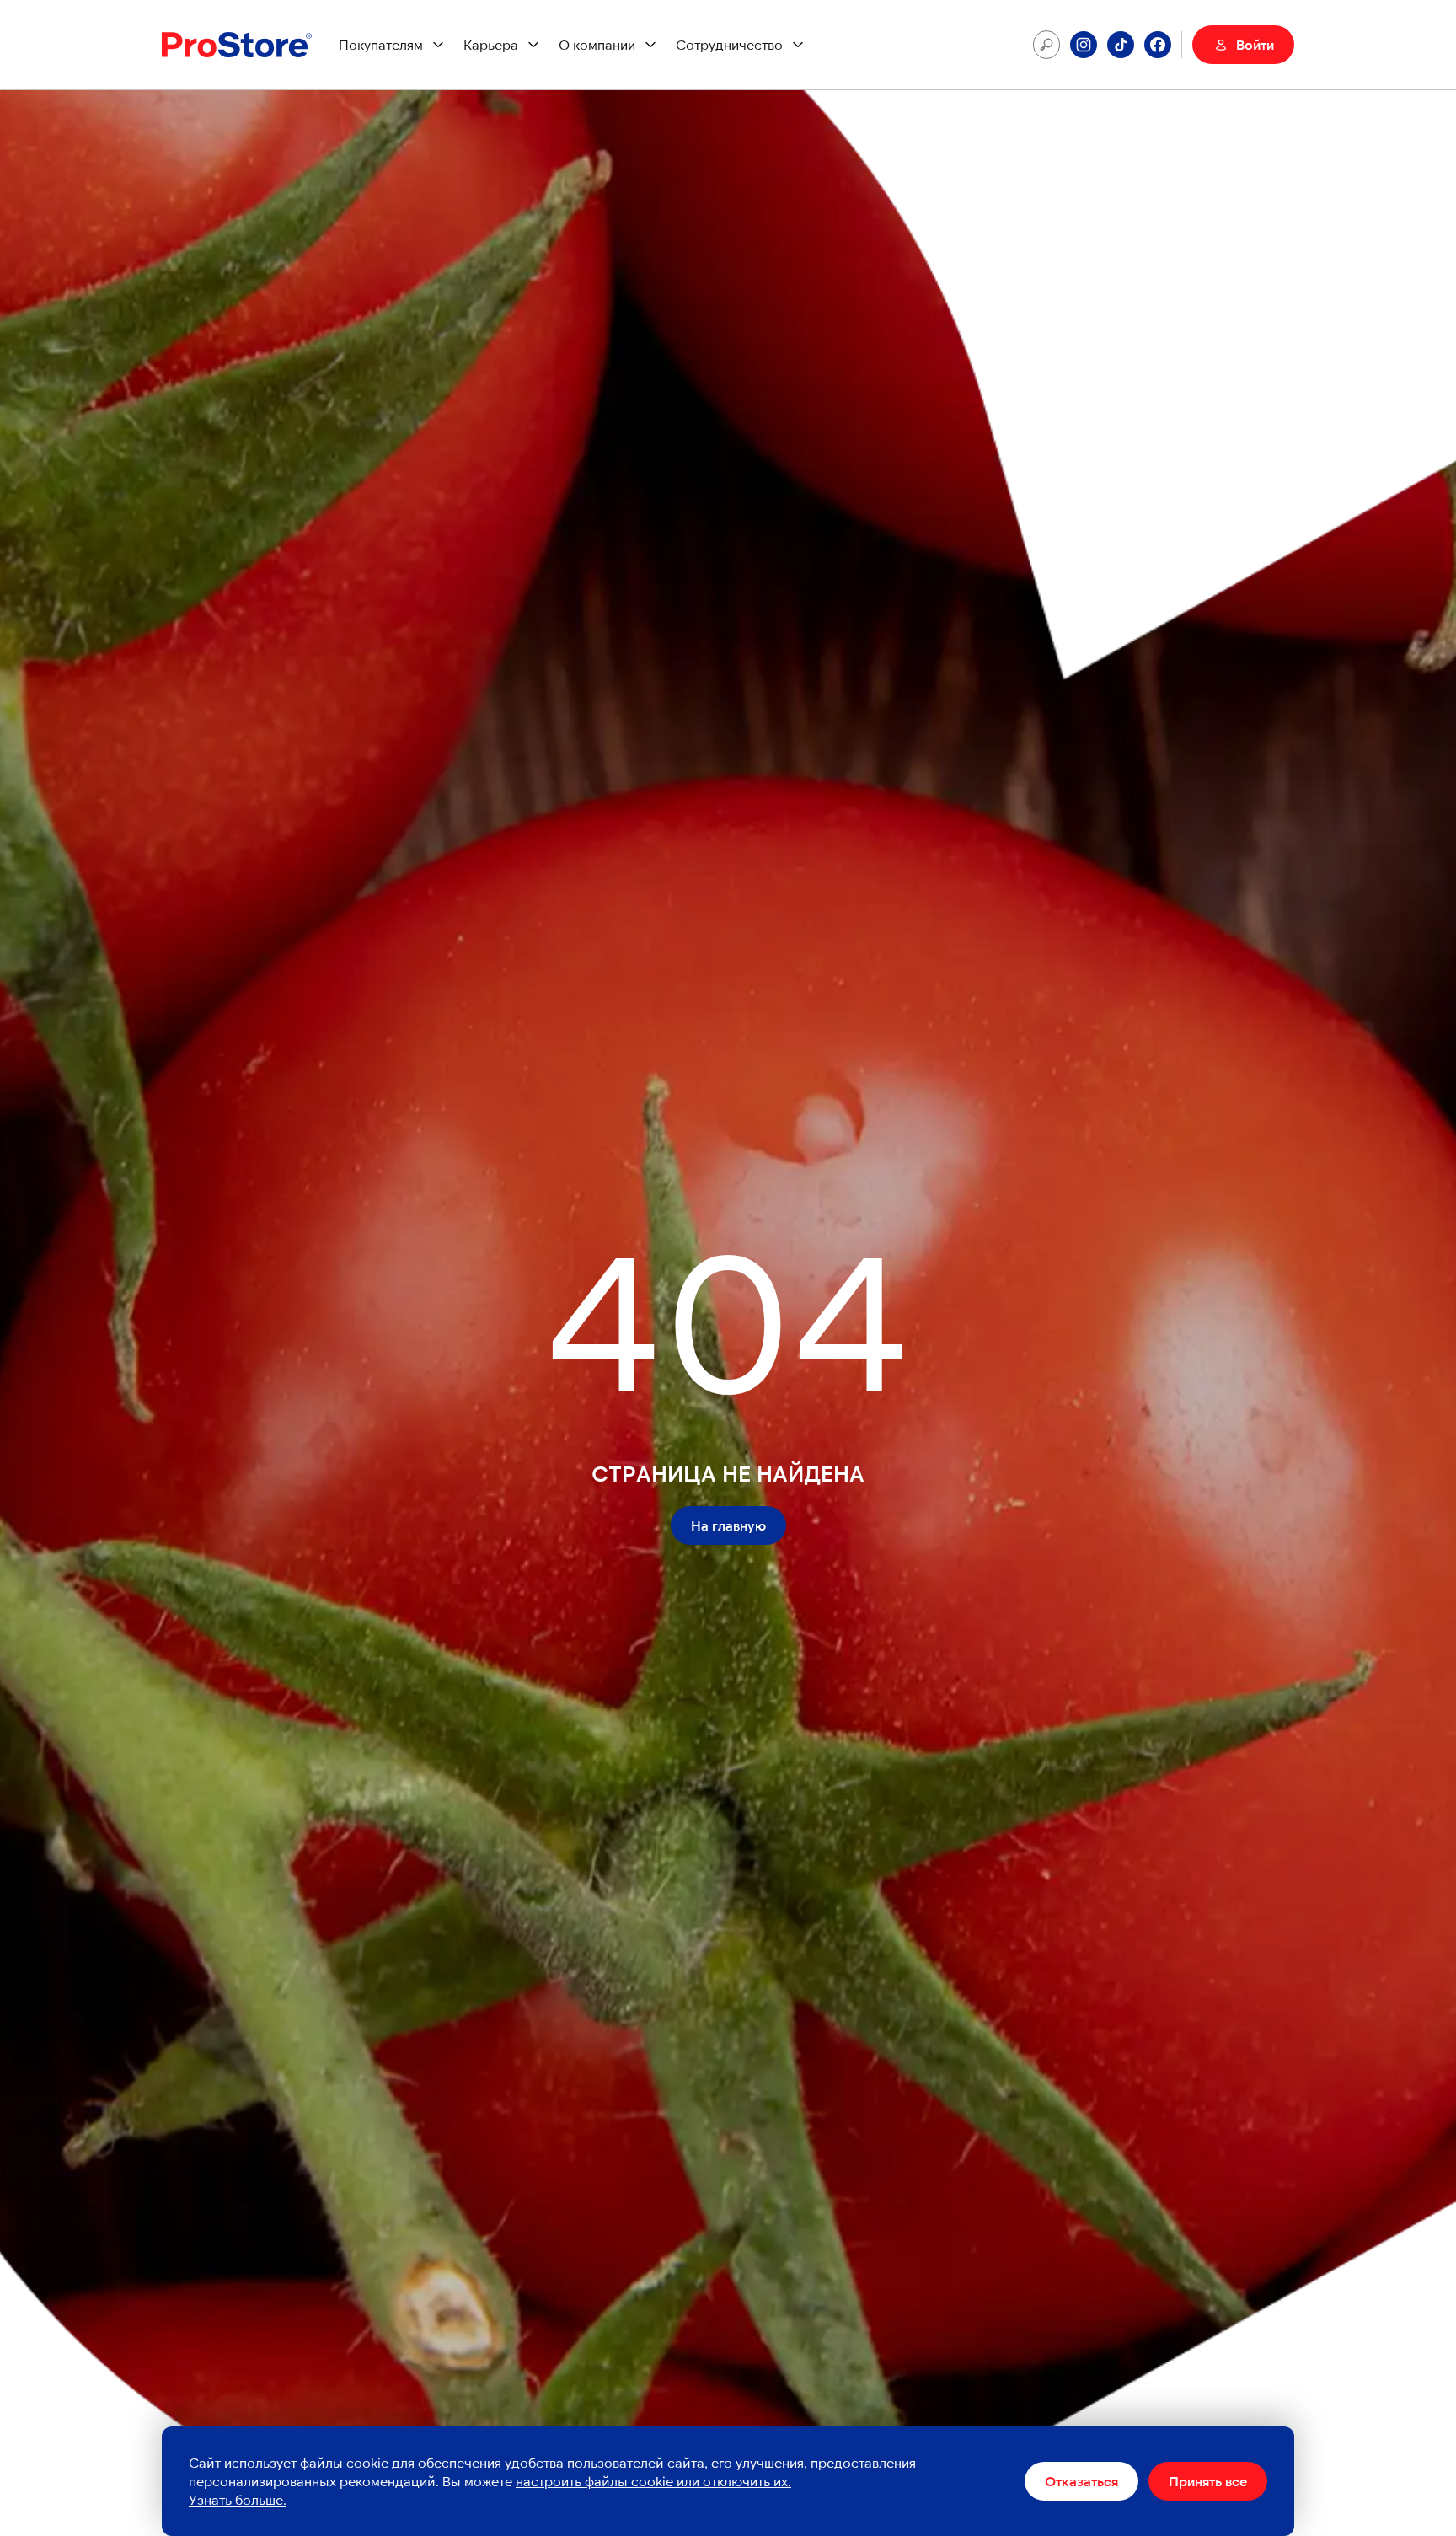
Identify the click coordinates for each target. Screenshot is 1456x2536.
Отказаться (1081, 2481)
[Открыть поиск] (1046, 45)
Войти (1255, 44)
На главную (728, 1525)
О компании (597, 44)
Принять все (1208, 2481)
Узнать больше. (238, 2499)
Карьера (491, 44)
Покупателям (381, 44)
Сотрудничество (729, 44)
